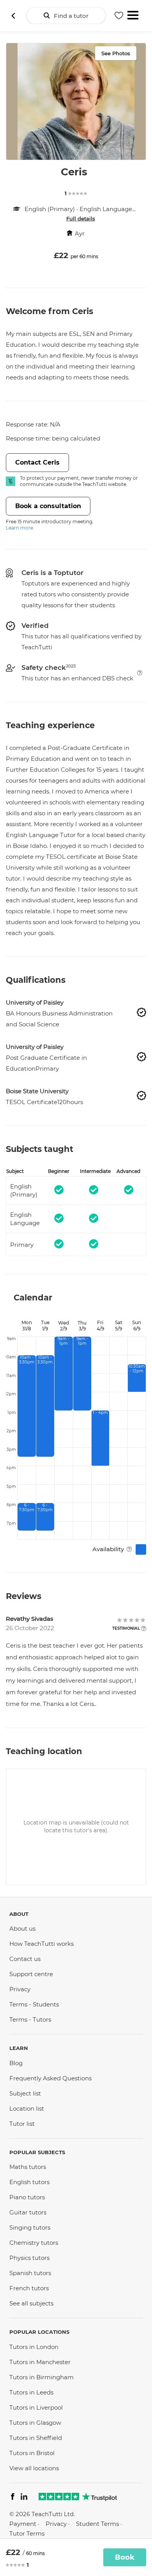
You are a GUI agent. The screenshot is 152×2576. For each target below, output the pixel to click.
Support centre (31, 1974)
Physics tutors (29, 2258)
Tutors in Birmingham (42, 2377)
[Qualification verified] (141, 1012)
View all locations (34, 2468)
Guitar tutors (28, 2212)
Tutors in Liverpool (36, 2407)
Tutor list (22, 2124)
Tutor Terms (27, 2533)
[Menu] (133, 14)
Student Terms (97, 2524)
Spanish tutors (30, 2273)
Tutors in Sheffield (36, 2438)
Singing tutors (30, 2227)
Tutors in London (34, 2347)
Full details (81, 218)
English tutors (29, 2182)
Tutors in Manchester (40, 2362)
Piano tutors (27, 2197)
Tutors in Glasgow (35, 2423)
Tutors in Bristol (32, 2453)
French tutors (29, 2288)
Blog (16, 2063)
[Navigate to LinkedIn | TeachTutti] (24, 2498)
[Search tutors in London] (13, 16)
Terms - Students (34, 2004)
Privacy (20, 1989)
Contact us (25, 1959)
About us (22, 1929)
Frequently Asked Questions (50, 2078)
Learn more (19, 528)
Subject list (25, 2093)
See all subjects (31, 2303)
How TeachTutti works (42, 1944)
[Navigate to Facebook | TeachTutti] (13, 2498)
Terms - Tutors (30, 2019)
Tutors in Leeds (31, 2392)
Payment (23, 2524)
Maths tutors (28, 2167)
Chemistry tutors (34, 2243)
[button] (140, 673)
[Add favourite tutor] (119, 16)
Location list (27, 2109)
